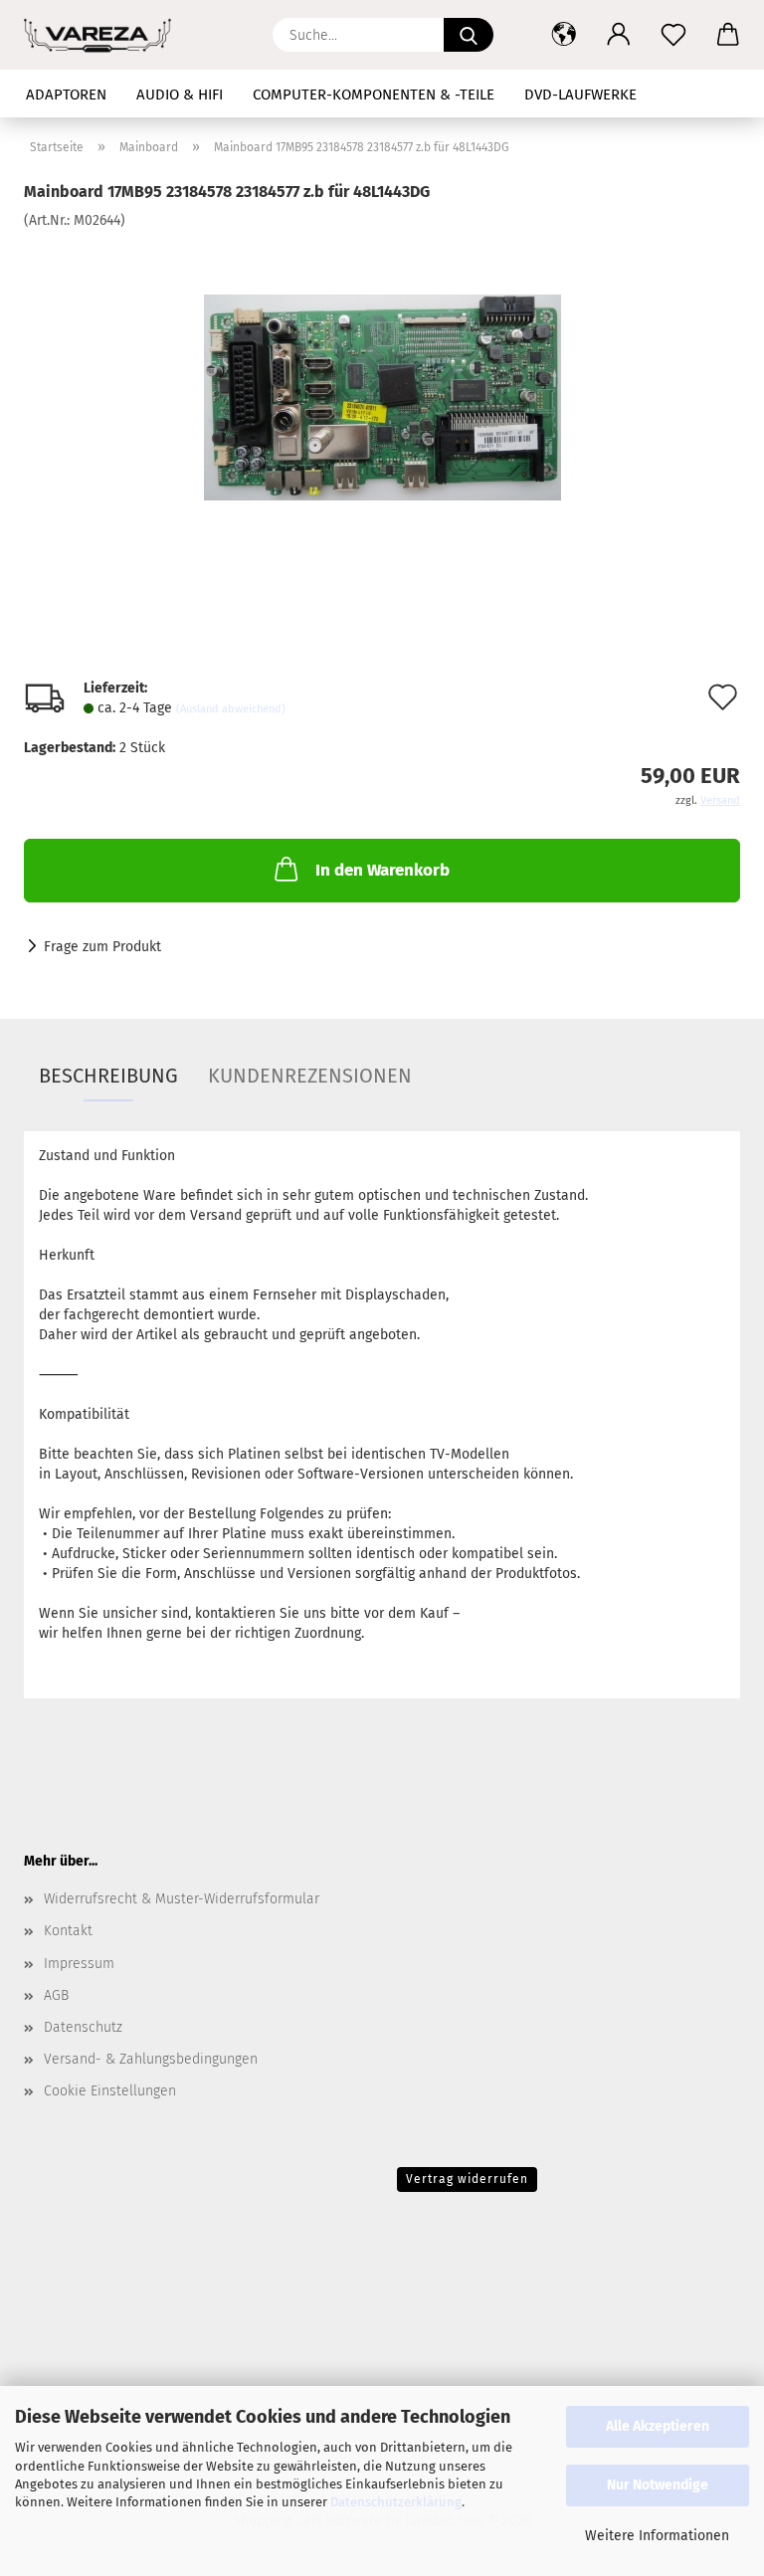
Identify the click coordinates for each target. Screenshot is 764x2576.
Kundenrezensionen (310, 1076)
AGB (56, 1995)
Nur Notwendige (658, 2485)
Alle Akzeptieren (658, 2426)
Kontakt (68, 1931)
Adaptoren (66, 95)
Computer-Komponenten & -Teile (374, 95)
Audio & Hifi (180, 95)
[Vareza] (105, 35)
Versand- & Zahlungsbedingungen (151, 2059)
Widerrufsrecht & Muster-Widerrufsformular (182, 1899)
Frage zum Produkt (102, 947)
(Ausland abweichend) (231, 709)
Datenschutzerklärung (396, 2502)
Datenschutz (83, 2027)
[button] (564, 35)
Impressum (79, 1964)
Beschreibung (108, 1076)
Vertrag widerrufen (467, 2179)
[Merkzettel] (673, 35)
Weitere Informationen (657, 2536)
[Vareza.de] (382, 380)
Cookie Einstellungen (110, 2091)
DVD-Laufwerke (580, 95)
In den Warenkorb (382, 870)
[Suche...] (469, 35)
